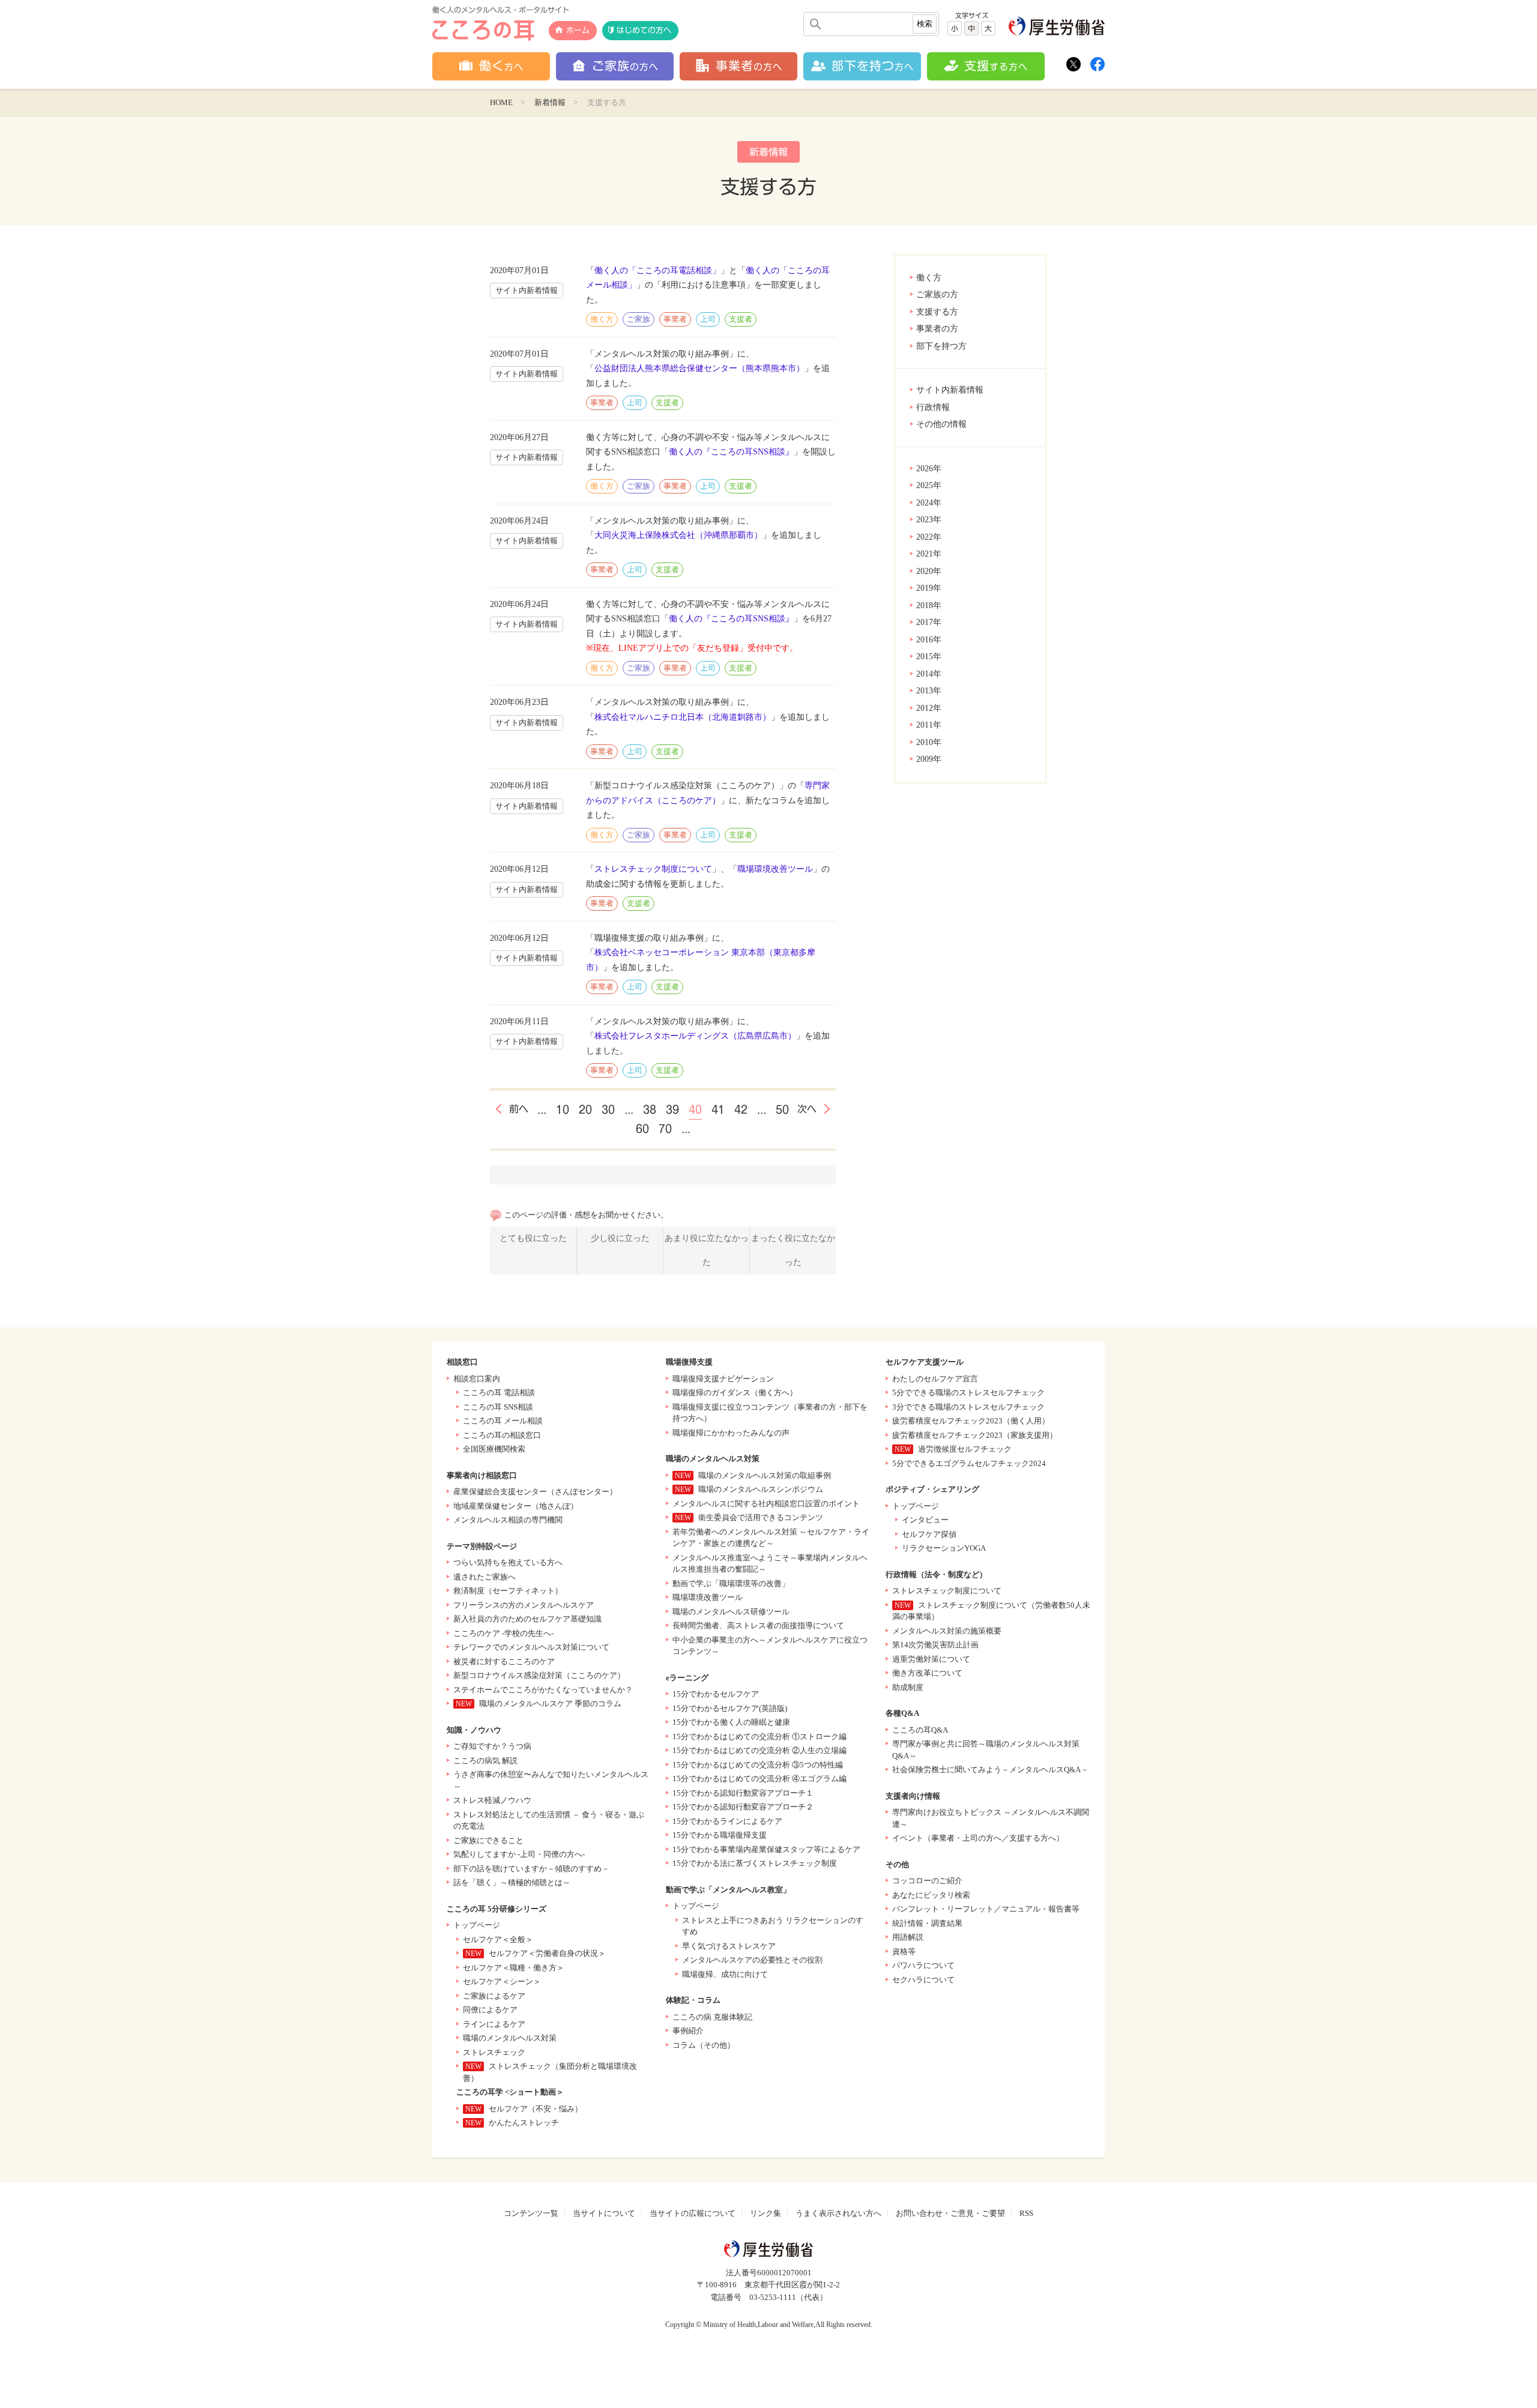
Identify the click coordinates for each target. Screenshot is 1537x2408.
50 (782, 1109)
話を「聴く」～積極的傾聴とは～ (512, 1882)
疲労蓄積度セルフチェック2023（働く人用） (971, 1421)
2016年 (929, 640)
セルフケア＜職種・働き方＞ (514, 1968)
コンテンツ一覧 (531, 2213)
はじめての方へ (644, 30)
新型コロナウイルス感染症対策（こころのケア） (539, 1675)
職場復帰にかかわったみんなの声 (731, 1433)
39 (672, 1109)
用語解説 (908, 1937)
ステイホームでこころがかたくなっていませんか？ (543, 1690)
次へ (807, 1109)
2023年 (929, 520)
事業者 (675, 319)
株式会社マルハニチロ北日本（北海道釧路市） (683, 717)
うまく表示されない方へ (838, 2213)
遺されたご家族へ (485, 1577)
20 (585, 1109)
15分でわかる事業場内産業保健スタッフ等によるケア (766, 1849)
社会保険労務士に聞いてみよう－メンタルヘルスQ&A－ (990, 1770)
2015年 (929, 656)
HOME (501, 102)
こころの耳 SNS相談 (498, 1407)
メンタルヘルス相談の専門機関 (508, 1520)
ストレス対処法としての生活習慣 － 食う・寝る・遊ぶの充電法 (549, 1821)
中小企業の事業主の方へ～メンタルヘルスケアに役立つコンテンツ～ (770, 1646)
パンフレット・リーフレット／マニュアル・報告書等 (986, 1909)
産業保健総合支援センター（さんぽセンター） (535, 1492)
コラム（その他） (704, 2045)
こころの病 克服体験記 (712, 2017)
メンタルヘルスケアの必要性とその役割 (752, 1960)
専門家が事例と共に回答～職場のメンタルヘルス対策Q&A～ (986, 1750)
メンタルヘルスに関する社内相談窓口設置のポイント (766, 1504)
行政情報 (933, 407)
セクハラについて (923, 1980)
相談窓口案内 (477, 1379)
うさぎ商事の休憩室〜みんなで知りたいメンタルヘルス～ (551, 1780)
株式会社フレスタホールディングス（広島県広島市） (695, 1036)
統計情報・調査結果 (927, 1923)
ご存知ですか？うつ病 (492, 1746)
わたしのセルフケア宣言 (935, 1379)
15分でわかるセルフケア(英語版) (730, 1708)
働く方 (929, 278)
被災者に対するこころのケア (504, 1661)
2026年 (929, 469)
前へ (519, 1109)
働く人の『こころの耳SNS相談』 (731, 452)
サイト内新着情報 (950, 390)
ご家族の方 (937, 294)
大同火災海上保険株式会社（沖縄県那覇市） (678, 535)
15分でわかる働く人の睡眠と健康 (731, 1722)
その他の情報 (941, 424)
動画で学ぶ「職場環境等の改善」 (731, 1583)
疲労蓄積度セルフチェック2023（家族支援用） (975, 1435)
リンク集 (765, 2213)
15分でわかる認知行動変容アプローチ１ (743, 1793)
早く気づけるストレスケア (729, 1946)
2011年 (929, 725)
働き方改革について (927, 1673)
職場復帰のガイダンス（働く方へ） (735, 1393)
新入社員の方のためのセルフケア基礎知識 (527, 1619)
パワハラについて (923, 1965)
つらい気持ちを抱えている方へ (508, 1562)
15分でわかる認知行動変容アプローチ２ (743, 1807)
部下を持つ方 (941, 346)
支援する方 (937, 312)
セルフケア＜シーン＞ (502, 1981)
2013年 (929, 691)
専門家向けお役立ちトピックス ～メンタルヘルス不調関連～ (991, 1818)
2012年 (929, 708)
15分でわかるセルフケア (716, 1694)
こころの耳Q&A (920, 1730)
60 (642, 1129)
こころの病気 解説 (485, 1761)
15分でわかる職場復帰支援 (720, 1835)
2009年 (929, 759)
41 (718, 1109)
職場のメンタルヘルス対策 (510, 2038)
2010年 (929, 742)
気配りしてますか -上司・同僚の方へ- (519, 1854)
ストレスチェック (494, 2052)
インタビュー (925, 1520)
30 (608, 1109)
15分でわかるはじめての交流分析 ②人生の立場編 (759, 1750)
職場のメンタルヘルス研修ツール (731, 1612)
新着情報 (550, 102)
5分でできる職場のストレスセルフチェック (968, 1393)
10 (563, 1109)
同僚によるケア (490, 2010)
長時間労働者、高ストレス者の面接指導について (758, 1625)
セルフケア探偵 (929, 1534)
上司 (708, 319)
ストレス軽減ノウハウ (492, 1800)
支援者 (741, 319)
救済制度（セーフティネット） (508, 1591)
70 (665, 1129)
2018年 (929, 605)
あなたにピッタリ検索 (931, 1895)
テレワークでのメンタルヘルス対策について (531, 1647)
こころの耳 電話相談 (499, 1393)
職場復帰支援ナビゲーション (723, 1379)
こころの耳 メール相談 (503, 1421)
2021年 (929, 554)
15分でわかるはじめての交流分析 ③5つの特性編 (758, 1765)
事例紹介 (688, 2031)
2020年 (929, 571)
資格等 (904, 1951)
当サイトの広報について (693, 2213)
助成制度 (908, 1687)
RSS (1026, 2213)
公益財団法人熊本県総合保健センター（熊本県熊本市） (699, 368)
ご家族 (639, 319)
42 (741, 1109)
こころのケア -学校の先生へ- (503, 1633)
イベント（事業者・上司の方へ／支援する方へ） (978, 1838)
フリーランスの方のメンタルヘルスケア (524, 1605)
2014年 (929, 674)
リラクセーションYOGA (944, 1548)
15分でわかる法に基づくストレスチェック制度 (755, 1863)
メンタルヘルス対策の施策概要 (947, 1631)
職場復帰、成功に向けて (725, 1974)
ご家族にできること (488, 1840)
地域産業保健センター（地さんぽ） (516, 1506)
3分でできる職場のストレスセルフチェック (968, 1407)
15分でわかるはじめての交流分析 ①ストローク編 (759, 1737)
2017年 (929, 622)
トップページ (477, 1925)
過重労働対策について (931, 1659)
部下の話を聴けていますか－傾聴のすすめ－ (531, 1869)
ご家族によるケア (494, 1996)
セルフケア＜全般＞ (498, 1939)
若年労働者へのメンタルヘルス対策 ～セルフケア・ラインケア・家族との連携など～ (771, 1538)
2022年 (929, 537)
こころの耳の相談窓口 (502, 1435)
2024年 (929, 503)
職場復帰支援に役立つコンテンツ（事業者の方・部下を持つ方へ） (770, 1413)
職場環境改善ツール (775, 869)
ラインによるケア (494, 2024)
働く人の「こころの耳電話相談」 (657, 270)
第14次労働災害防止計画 (935, 1645)
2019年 (929, 588)
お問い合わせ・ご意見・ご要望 (950, 2213)
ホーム (578, 30)
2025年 (929, 485)
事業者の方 (937, 329)
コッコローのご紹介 (927, 1881)
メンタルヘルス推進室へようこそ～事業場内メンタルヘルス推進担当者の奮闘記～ (770, 1564)
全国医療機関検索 (494, 1449)
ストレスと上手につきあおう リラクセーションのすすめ (773, 1926)
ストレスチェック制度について (653, 869)
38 (650, 1109)
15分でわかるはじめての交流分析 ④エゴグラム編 (759, 1779)
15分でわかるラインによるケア (727, 1821)
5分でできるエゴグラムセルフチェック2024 (969, 1463)
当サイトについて (604, 2213)
